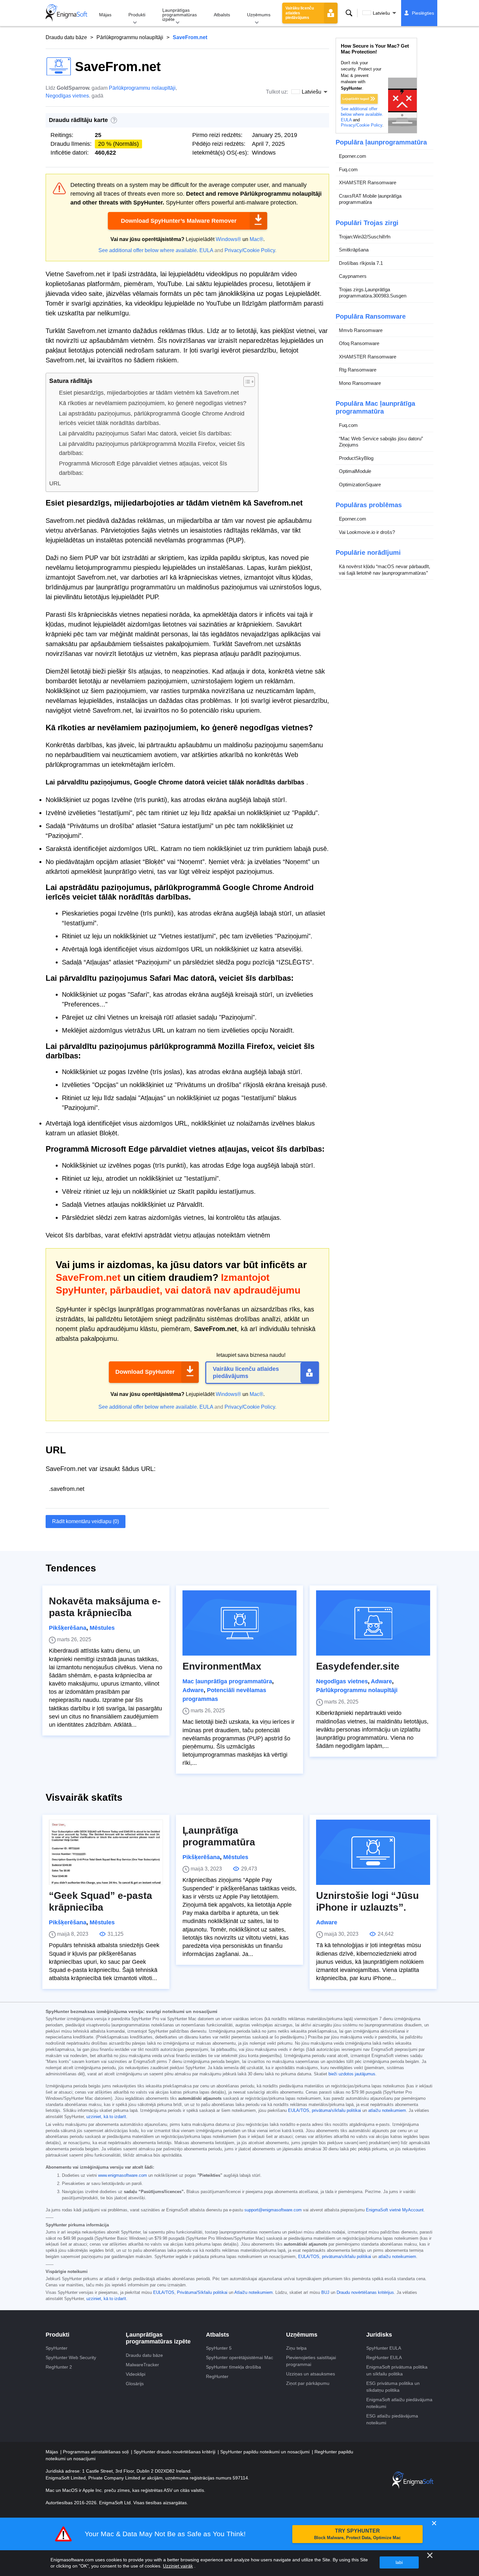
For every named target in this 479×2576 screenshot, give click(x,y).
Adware (193, 1690)
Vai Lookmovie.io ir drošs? (367, 532)
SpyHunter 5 (219, 2348)
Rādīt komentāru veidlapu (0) (86, 1521)
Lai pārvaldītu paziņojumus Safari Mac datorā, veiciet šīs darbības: (145, 433)
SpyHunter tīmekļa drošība (233, 2367)
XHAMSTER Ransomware (368, 183)
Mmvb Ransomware (361, 330)
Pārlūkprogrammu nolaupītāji (130, 37)
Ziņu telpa (296, 2348)
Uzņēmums (259, 15)
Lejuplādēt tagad (356, 99)
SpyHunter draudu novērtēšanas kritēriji (175, 2452)
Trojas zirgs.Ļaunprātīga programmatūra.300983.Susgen (373, 293)
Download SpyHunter (145, 1372)
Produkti (137, 15)
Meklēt (349, 13)
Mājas (105, 15)
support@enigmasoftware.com (273, 2210)
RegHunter (217, 2376)
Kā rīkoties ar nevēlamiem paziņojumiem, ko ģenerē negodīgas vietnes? (153, 403)
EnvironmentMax (222, 1666)
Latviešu (381, 13)
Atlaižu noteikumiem (254, 2293)
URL (55, 483)
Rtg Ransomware (358, 370)
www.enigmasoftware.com (123, 2175)
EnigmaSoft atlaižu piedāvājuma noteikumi (399, 2403)
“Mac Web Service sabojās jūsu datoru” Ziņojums (381, 442)
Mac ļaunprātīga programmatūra (227, 1681)
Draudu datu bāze (66, 37)
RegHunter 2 (59, 2367)
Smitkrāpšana (354, 250)
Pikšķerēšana (68, 1628)
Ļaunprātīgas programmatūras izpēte (180, 15)
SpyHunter (57, 2348)
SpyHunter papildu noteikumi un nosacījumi (266, 2452)
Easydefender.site (358, 1666)
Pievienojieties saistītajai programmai (311, 2361)
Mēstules (102, 1628)
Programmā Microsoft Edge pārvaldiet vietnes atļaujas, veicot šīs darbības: (143, 468)
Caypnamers (353, 276)
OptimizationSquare (360, 485)
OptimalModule (355, 471)
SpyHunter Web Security (71, 2357)
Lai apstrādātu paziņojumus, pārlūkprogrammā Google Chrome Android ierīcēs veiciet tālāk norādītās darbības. (152, 418)
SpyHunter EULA (384, 2348)
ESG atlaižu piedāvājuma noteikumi (392, 2419)
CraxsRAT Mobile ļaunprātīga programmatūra (370, 199)
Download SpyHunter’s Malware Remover (179, 221)
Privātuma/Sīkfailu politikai (202, 2293)
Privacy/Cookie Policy (250, 250)
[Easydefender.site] (373, 1623)
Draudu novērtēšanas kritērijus (365, 2293)
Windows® (228, 239)
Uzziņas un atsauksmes (311, 2374)
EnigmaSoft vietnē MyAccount (395, 2210)
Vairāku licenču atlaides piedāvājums (300, 13)
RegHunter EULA (384, 2357)
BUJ (325, 2293)
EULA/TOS (299, 2111)
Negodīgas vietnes (67, 96)
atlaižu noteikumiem (387, 2111)
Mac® (256, 239)
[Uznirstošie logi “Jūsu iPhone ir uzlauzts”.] (373, 1852)
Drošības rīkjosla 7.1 (361, 263)
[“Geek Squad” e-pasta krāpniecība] (106, 1852)
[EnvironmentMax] (239, 1623)
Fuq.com (348, 169)
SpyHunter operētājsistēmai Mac (239, 2357)
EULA (206, 250)
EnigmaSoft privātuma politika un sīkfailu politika (397, 2370)
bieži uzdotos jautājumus (352, 2074)
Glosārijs (135, 2384)
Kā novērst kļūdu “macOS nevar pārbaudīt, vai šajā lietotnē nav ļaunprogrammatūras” (385, 570)
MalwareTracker (142, 2365)
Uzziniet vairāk (178, 2566)
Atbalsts (222, 15)
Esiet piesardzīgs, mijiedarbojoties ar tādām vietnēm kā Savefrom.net (149, 393)
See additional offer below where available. (148, 250)
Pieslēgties (423, 13)
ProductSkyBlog (356, 458)
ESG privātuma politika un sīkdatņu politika (393, 2387)
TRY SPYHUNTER (357, 2534)
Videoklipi (136, 2374)
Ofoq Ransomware (359, 344)
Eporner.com (353, 156)
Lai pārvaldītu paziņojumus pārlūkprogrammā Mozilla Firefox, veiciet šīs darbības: (152, 449)
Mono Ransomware (360, 383)
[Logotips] (66, 13)
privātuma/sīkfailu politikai (336, 2111)
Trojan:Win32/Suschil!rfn (365, 237)
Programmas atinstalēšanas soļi (96, 2452)
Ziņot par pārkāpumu (308, 2383)
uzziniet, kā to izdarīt (106, 2117)
